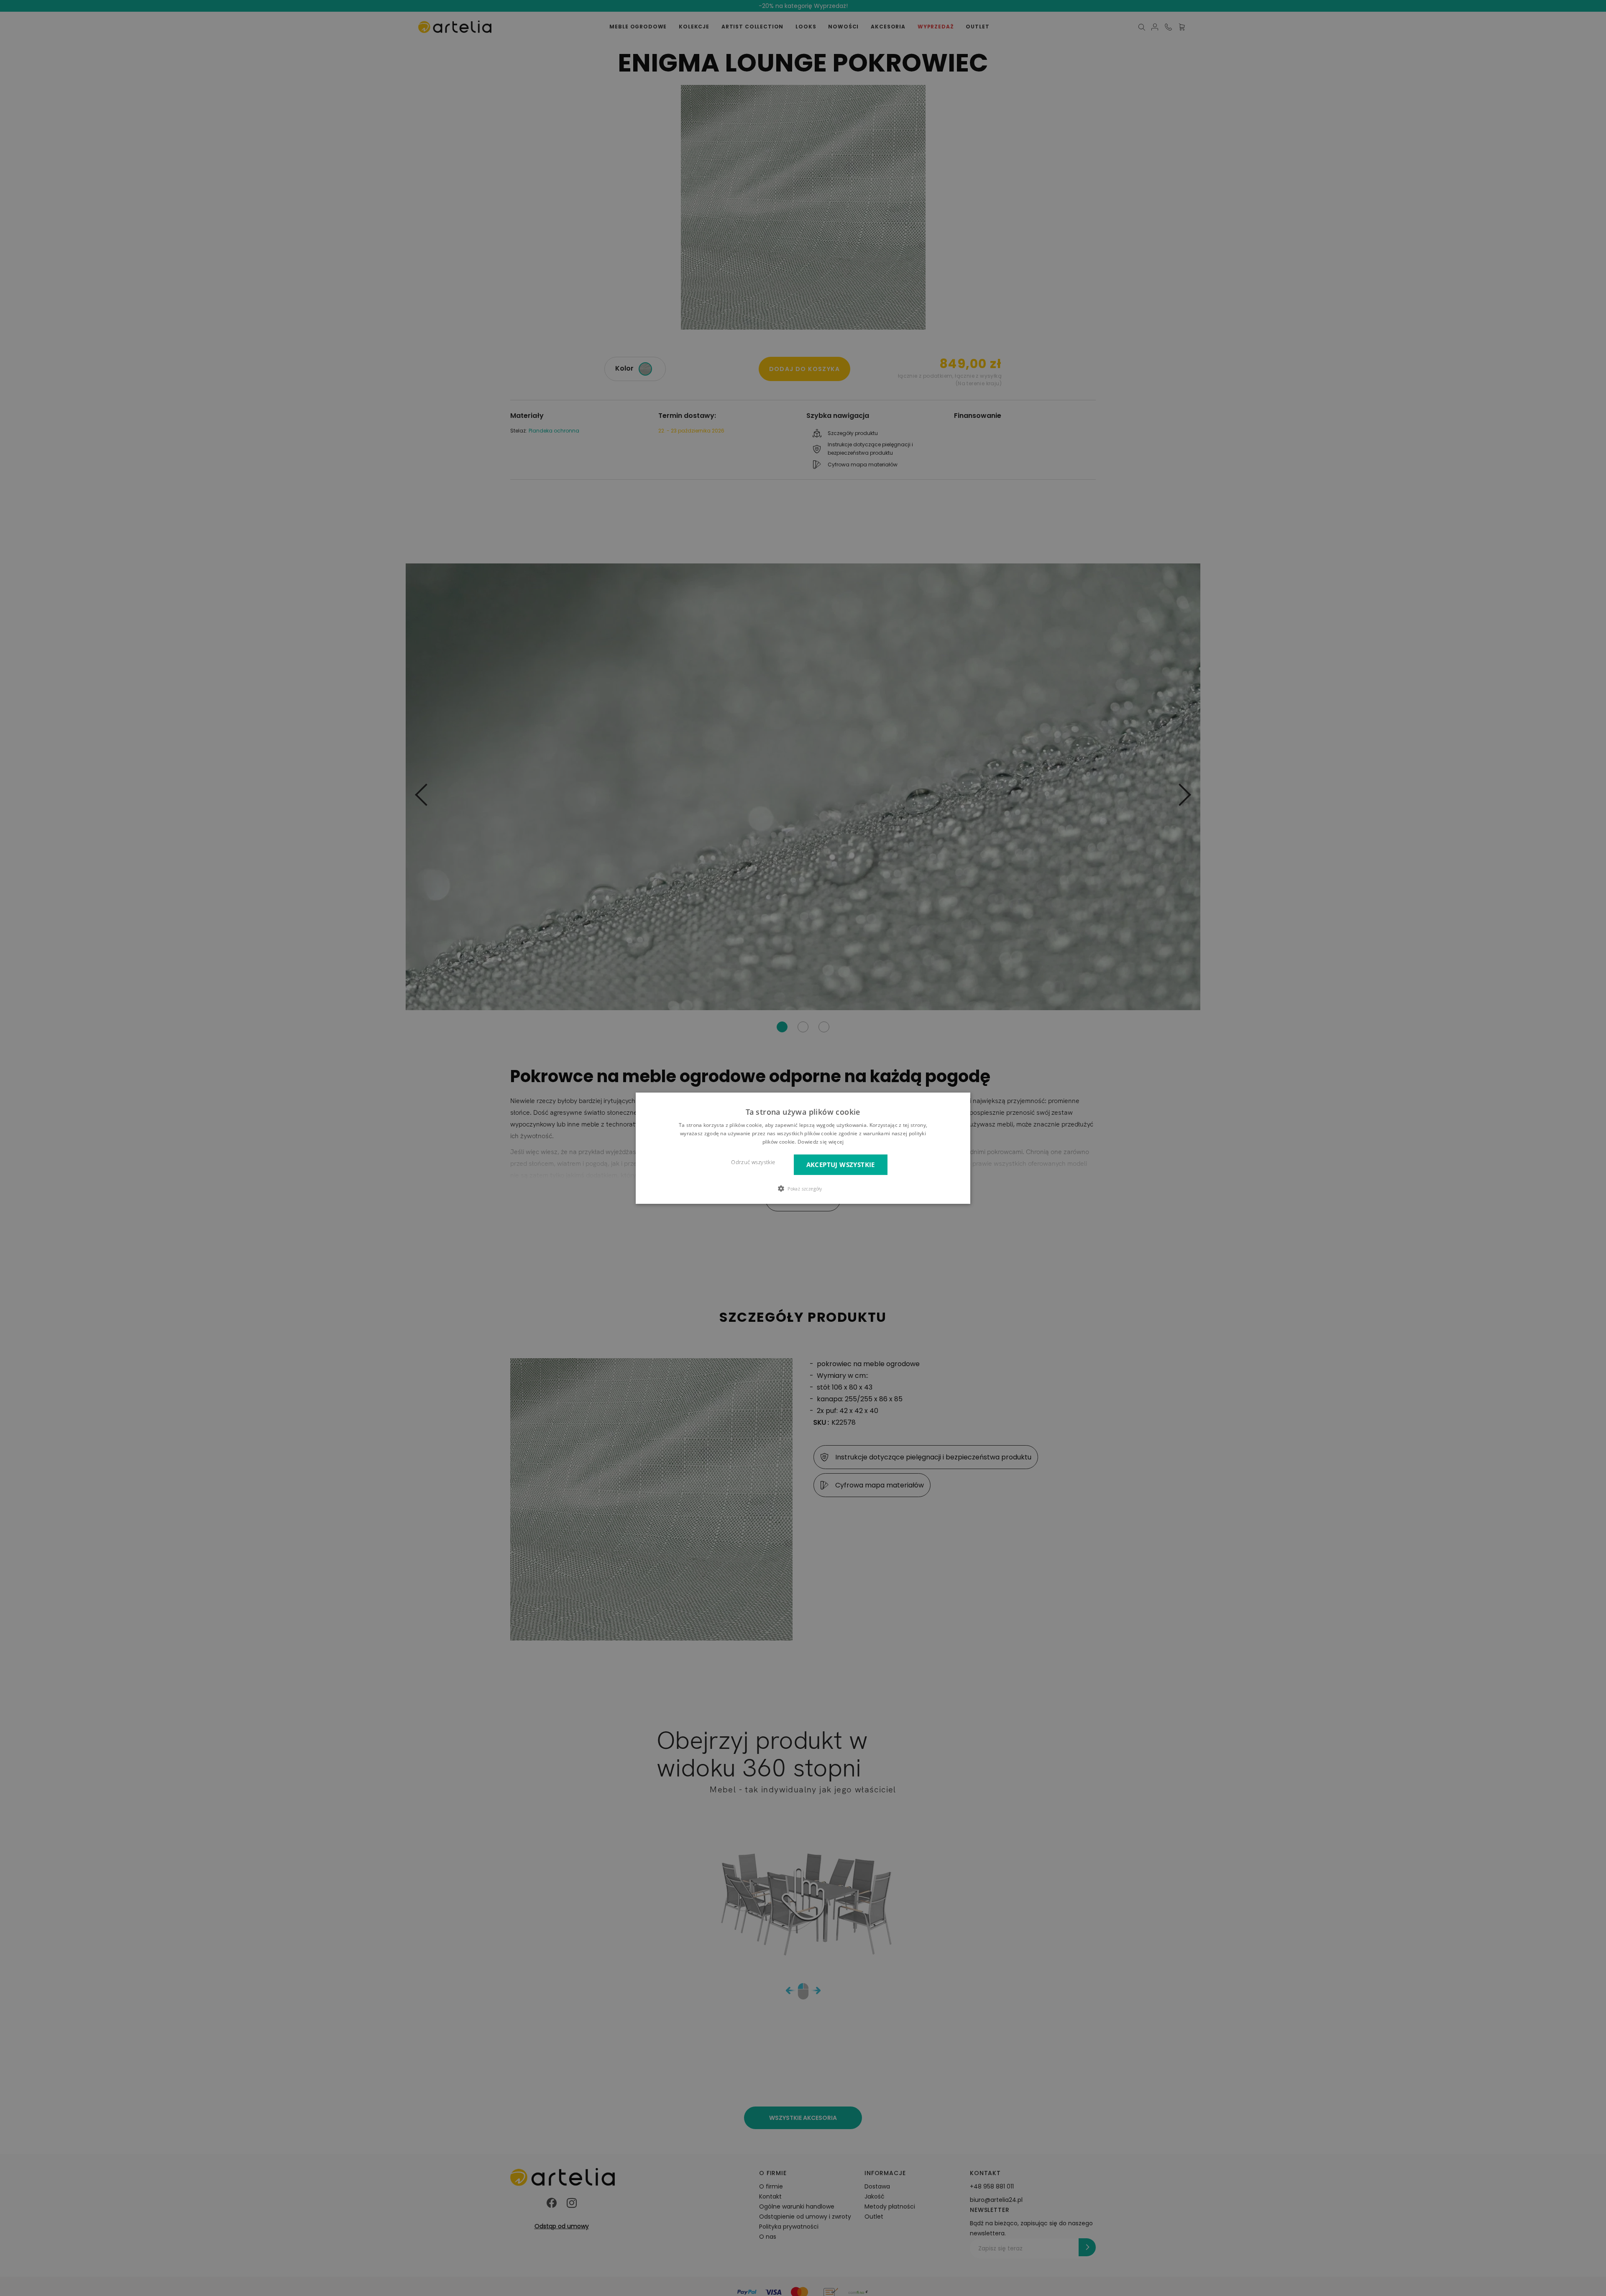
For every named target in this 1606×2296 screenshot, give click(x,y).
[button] (803, 1188)
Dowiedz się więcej (821, 1141)
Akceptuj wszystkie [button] (841, 1164)
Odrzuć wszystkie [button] (753, 1162)
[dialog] (803, 1148)
